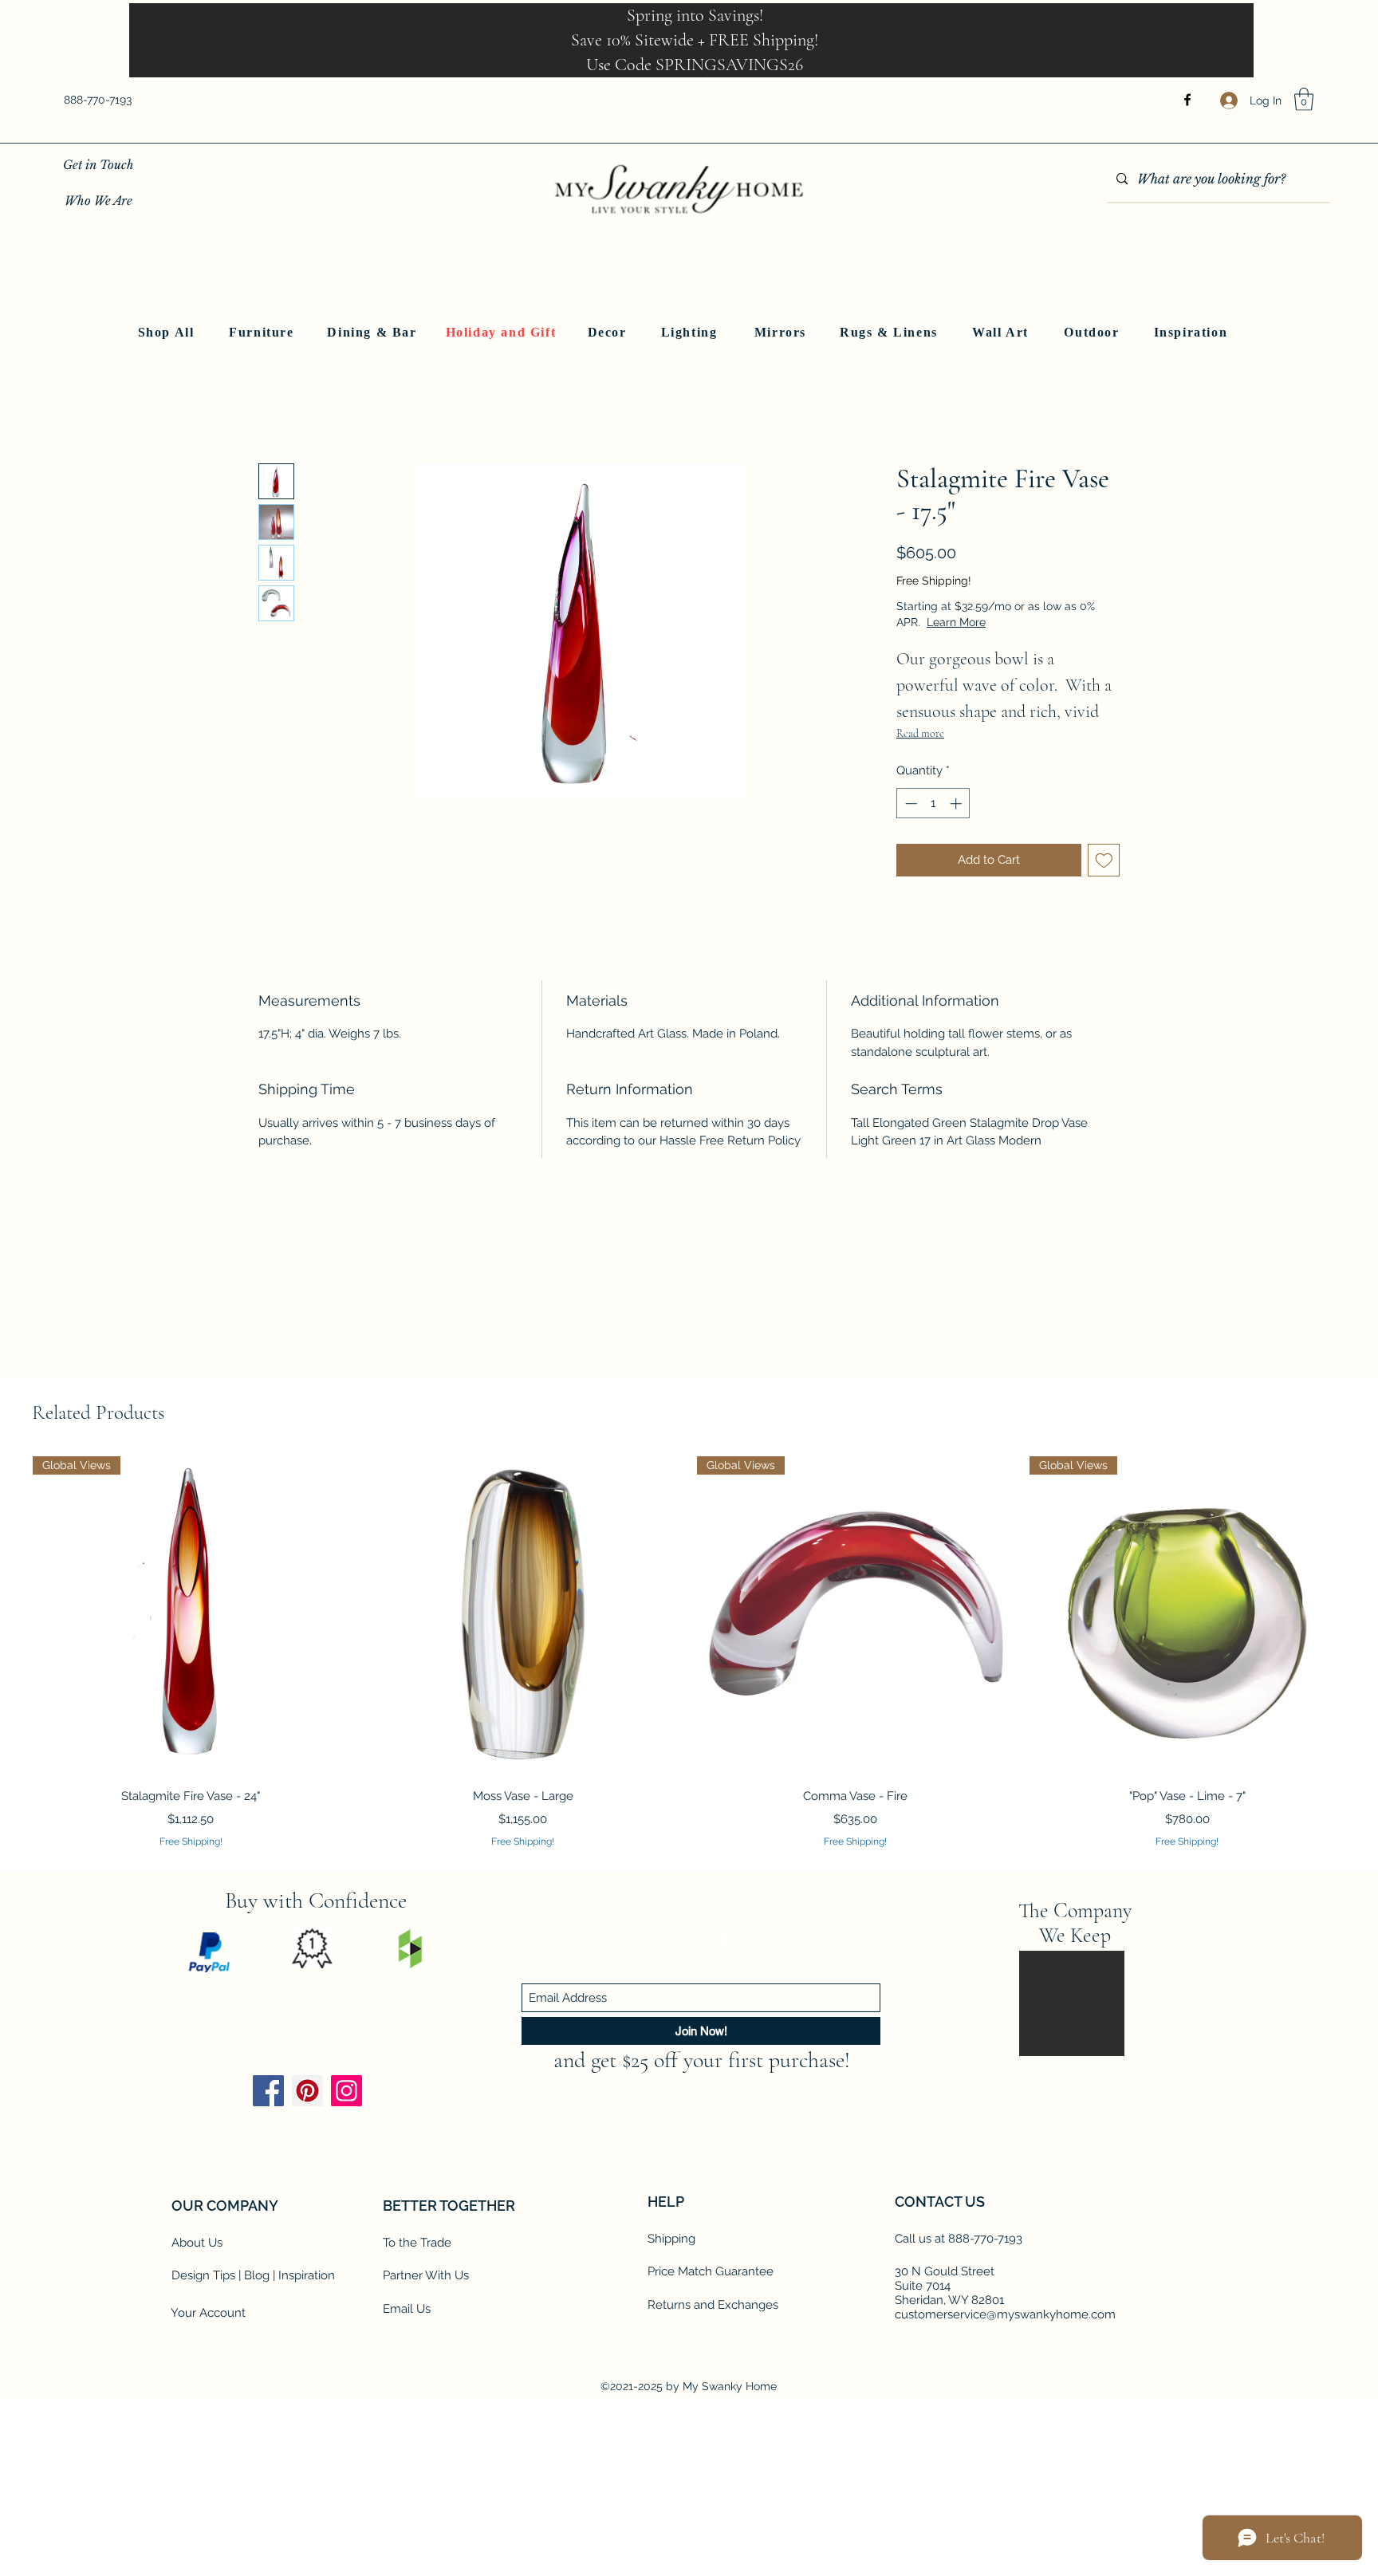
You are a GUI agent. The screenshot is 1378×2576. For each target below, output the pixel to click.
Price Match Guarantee (711, 2426)
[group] (689, 1652)
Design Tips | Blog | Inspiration (253, 2430)
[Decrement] (909, 804)
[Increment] (957, 804)
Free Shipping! (934, 581)
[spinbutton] (933, 804)
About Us (197, 2397)
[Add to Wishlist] (1104, 860)
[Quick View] (524, 1615)
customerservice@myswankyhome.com (1005, 2469)
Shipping (671, 2393)
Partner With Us (426, 2430)
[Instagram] (346, 2245)
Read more (920, 733)
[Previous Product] (10, 1613)
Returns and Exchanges (713, 2460)
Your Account (208, 2468)
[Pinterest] (307, 2245)
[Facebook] (1187, 100)
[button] (1304, 99)
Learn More (1013, 622)
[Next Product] (1368, 1613)
